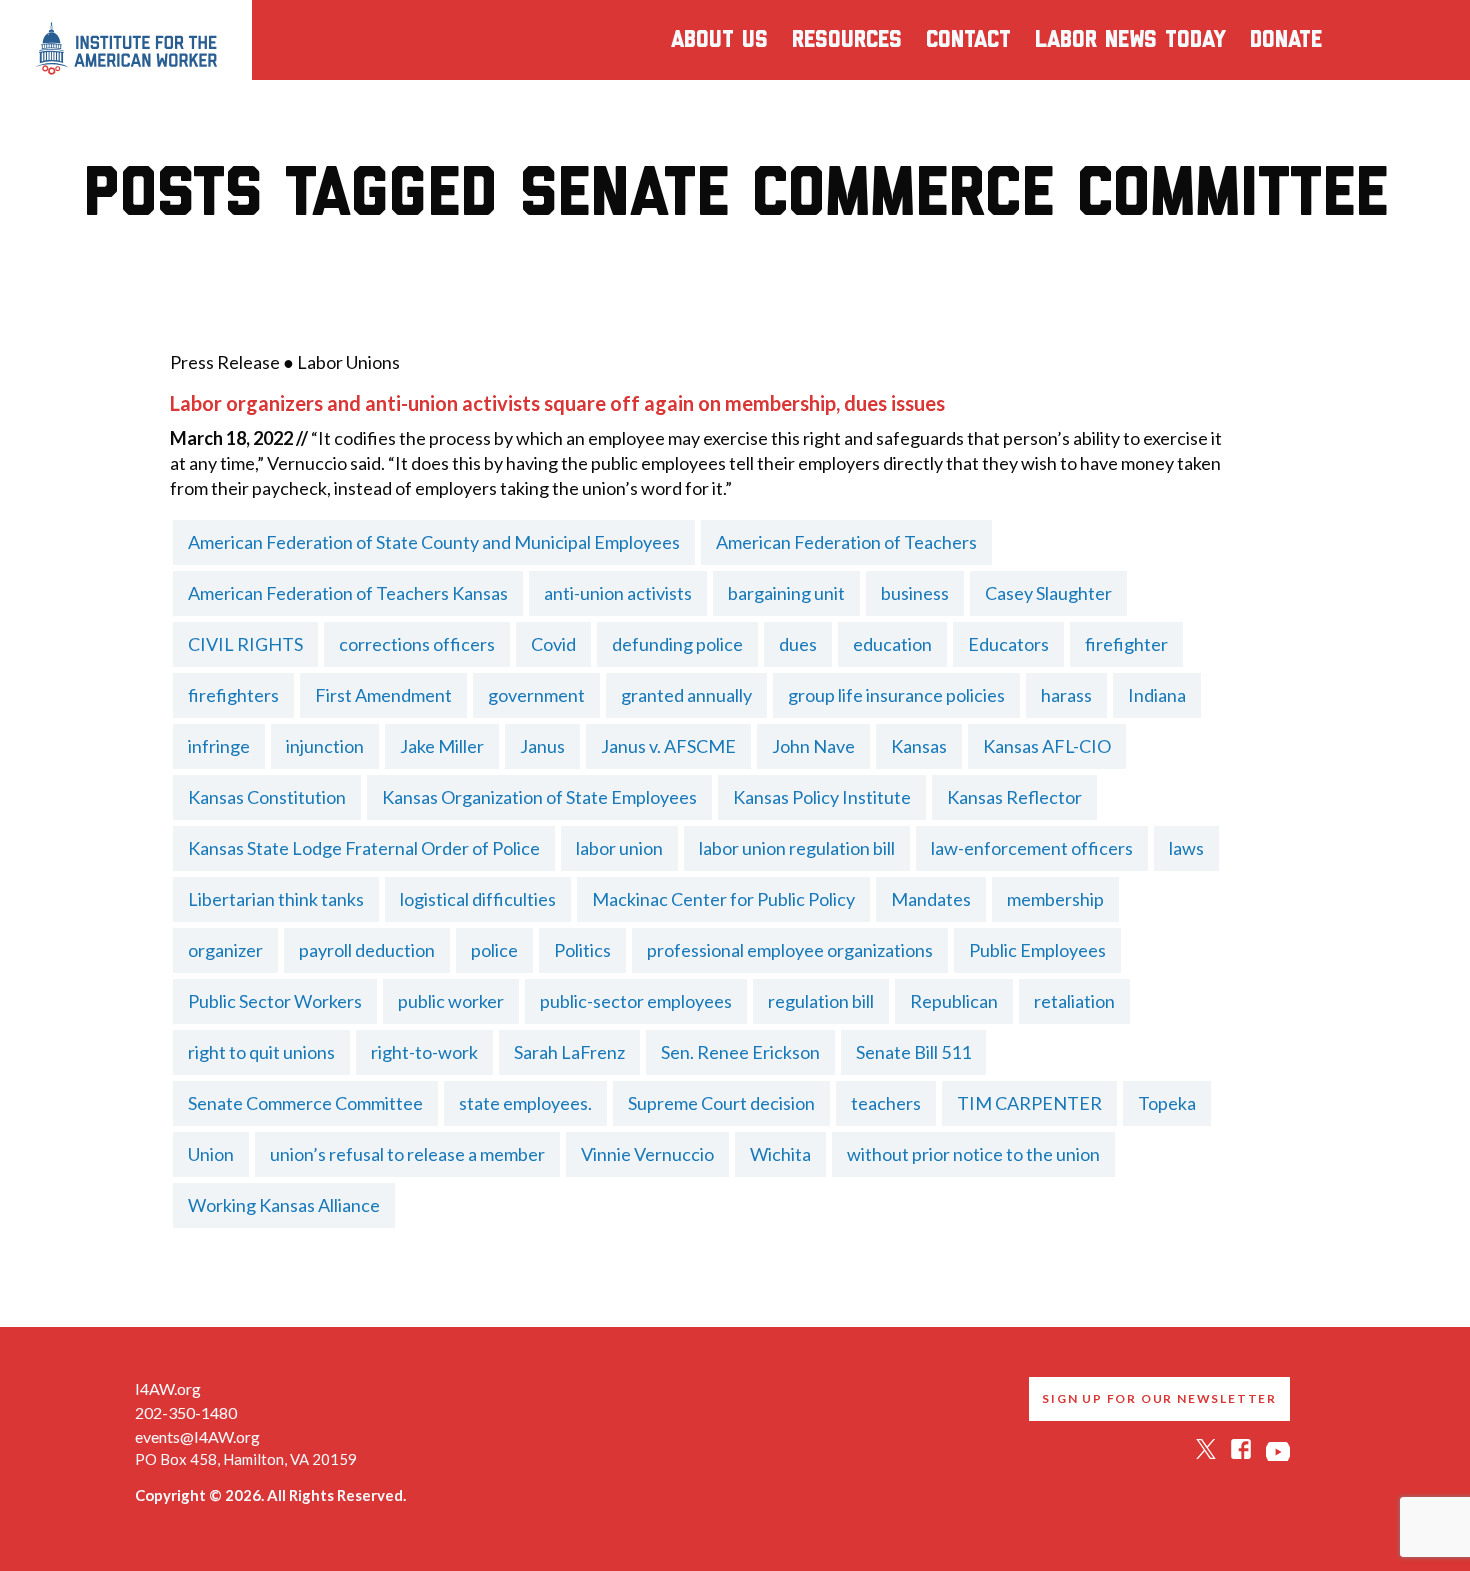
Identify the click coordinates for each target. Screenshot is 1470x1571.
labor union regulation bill (797, 848)
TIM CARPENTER (1029, 1103)
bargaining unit (786, 593)
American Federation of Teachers (846, 542)
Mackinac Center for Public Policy (723, 899)
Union (211, 1154)
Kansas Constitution (267, 797)
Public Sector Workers (275, 1001)
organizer (225, 950)
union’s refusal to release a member (407, 1154)
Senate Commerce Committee (305, 1103)
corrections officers (417, 644)
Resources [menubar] (847, 40)
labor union (619, 848)
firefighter (1126, 644)
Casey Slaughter (1048, 593)
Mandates (931, 899)
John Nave (813, 746)
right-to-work (424, 1052)
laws (1186, 848)
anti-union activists (618, 593)
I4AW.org (168, 1388)
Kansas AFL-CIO (1047, 746)
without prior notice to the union (973, 1154)
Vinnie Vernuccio (647, 1154)
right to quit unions (261, 1052)
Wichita (780, 1154)
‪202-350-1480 (186, 1412)
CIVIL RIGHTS (245, 644)
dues (798, 644)
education (892, 644)
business (915, 593)
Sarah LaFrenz (569, 1052)
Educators (1008, 644)
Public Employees (1037, 950)
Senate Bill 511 (913, 1052)
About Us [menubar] (719, 40)
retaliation (1074, 1001)
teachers (886, 1103)
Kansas (919, 746)
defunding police (677, 644)
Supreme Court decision (721, 1103)
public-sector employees (636, 1001)
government (536, 695)
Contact (968, 40)
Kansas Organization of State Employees (539, 797)
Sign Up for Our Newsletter (1159, 1398)
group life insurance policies (896, 695)
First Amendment (383, 695)
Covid (553, 644)
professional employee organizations (790, 950)
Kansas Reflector (1014, 797)
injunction (325, 746)
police (494, 950)
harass (1066, 695)
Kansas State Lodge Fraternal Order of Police (364, 848)
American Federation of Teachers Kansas (348, 593)
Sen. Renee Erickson (740, 1052)
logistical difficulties (478, 899)
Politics (582, 950)
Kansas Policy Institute (822, 797)
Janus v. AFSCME (668, 746)
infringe (219, 746)
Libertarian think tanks (276, 899)
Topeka (1167, 1103)
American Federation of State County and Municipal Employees (434, 542)
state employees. (525, 1103)
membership (1055, 899)
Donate (1286, 40)
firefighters (233, 695)
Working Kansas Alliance (284, 1205)
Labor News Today (1130, 40)
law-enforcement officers (1032, 848)
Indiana (1157, 695)
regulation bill (821, 1001)
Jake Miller (442, 746)
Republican (954, 1001)
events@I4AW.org (197, 1436)
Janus (542, 746)
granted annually (686, 695)
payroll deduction (367, 950)
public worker (451, 1001)
